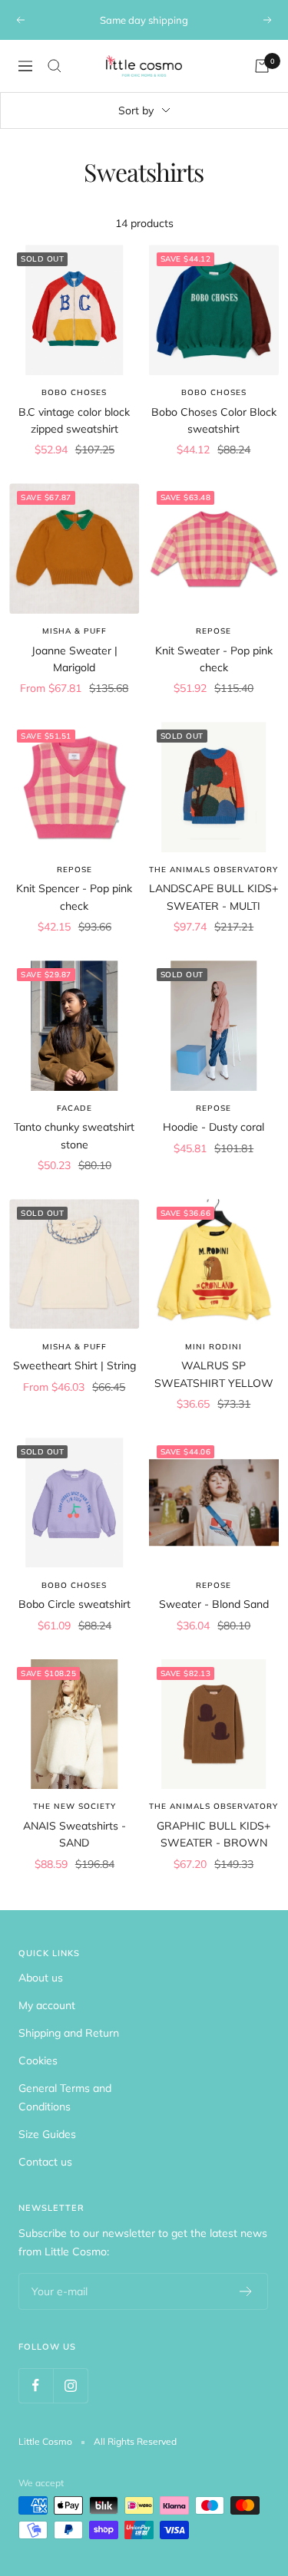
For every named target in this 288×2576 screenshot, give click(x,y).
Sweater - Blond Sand (214, 1604)
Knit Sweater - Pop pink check (214, 659)
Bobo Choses (74, 392)
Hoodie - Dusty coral (214, 1127)
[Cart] (262, 66)
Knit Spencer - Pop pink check (74, 897)
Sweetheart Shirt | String (74, 1365)
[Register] (246, 2291)
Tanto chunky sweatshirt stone (74, 1135)
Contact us (45, 2162)
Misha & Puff (74, 631)
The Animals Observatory (214, 870)
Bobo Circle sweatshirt (74, 1604)
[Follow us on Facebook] (36, 2385)
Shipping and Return (69, 2033)
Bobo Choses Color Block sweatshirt (214, 420)
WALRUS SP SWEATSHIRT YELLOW (214, 1374)
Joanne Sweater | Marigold (74, 659)
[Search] (55, 66)
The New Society (74, 1806)
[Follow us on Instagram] (70, 2385)
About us (41, 1978)
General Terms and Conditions (65, 2097)
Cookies (38, 2060)
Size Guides (47, 2134)
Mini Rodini (214, 1347)
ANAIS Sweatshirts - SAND (74, 1834)
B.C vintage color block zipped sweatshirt (74, 420)
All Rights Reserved (135, 2441)
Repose (214, 631)
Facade (74, 1108)
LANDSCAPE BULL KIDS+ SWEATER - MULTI (214, 897)
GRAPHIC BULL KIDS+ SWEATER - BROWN (214, 1834)
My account (47, 2005)
